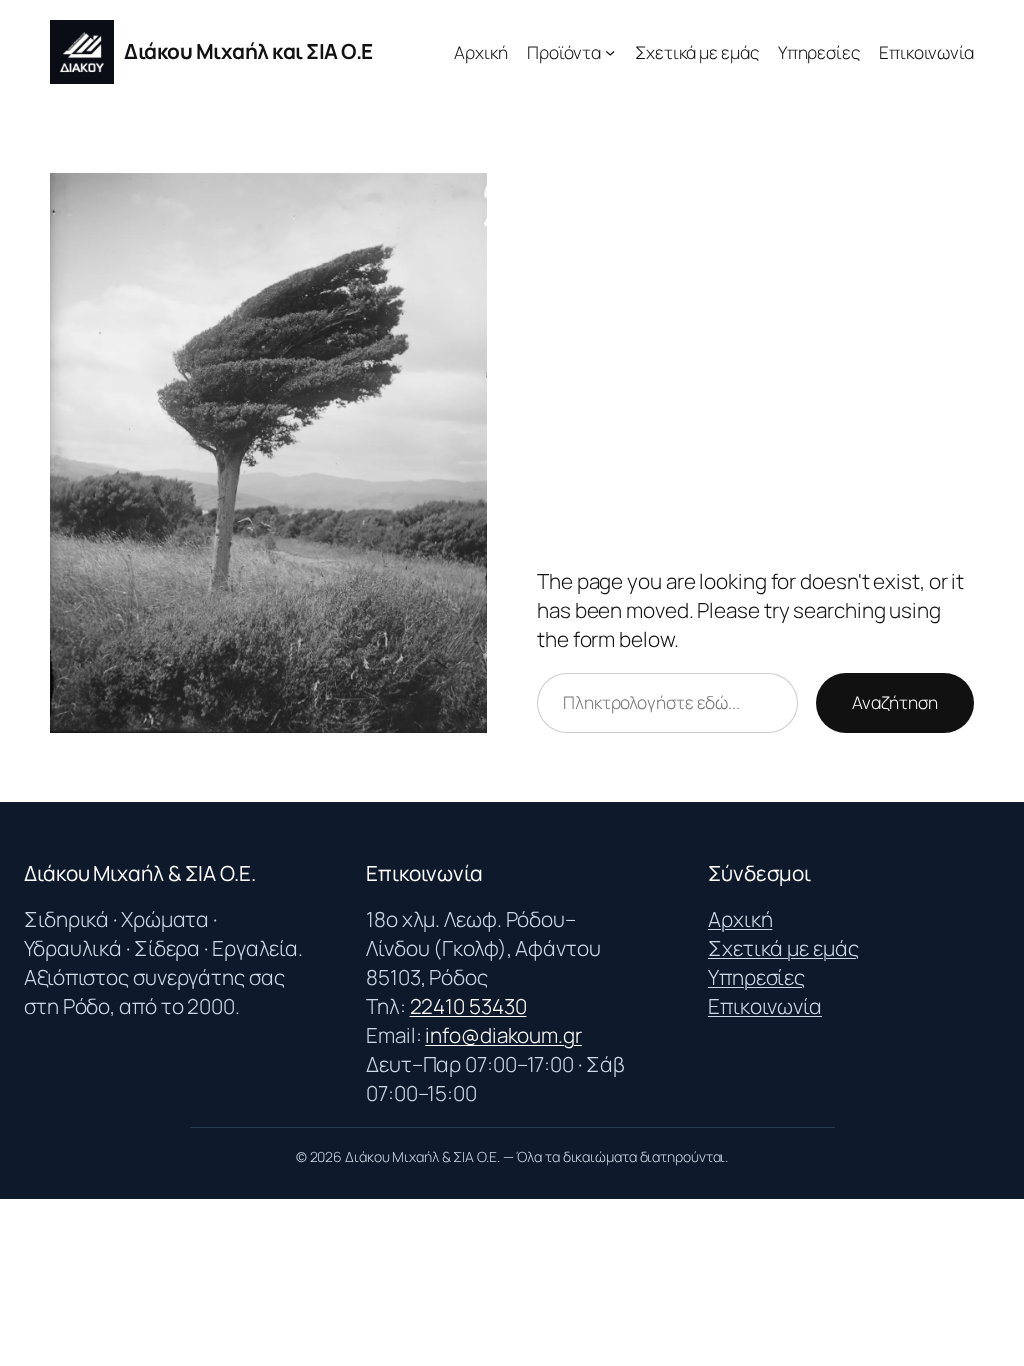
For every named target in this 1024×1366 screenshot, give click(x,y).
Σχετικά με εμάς (783, 948)
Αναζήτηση (895, 702)
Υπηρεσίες (756, 977)
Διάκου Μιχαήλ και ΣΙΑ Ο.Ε (248, 51)
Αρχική (740, 919)
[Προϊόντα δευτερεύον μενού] (610, 52)
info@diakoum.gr (503, 1035)
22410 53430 (468, 1006)
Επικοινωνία (765, 1006)
